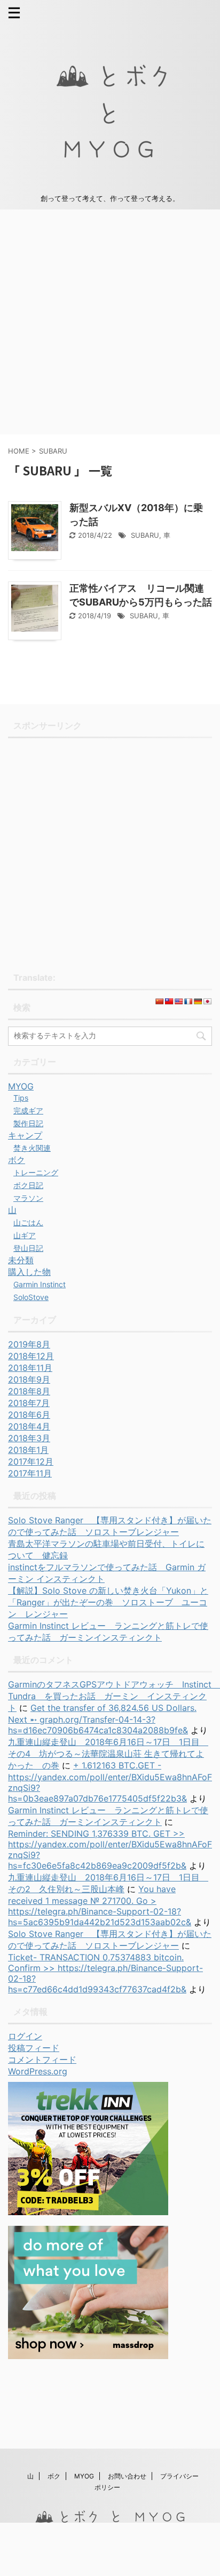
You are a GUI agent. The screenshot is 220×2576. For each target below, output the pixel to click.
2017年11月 (30, 1473)
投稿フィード (34, 2048)
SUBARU (145, 535)
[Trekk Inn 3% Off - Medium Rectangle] (88, 2210)
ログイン (25, 2036)
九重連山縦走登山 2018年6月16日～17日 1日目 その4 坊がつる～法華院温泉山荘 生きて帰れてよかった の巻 (108, 1754)
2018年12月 (31, 1356)
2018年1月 (28, 1450)
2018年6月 (29, 1415)
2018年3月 (29, 1438)
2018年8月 (29, 1391)
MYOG (84, 2476)
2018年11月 (30, 1368)
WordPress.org (38, 2071)
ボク (54, 2476)
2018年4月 (29, 1426)
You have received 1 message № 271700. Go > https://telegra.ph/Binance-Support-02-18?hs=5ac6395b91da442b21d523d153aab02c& (100, 1905)
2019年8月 (29, 1344)
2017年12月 (31, 1461)
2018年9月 (29, 1379)
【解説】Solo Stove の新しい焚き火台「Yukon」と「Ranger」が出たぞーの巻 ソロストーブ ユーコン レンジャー (108, 1602)
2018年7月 (29, 1403)
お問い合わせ (127, 2476)
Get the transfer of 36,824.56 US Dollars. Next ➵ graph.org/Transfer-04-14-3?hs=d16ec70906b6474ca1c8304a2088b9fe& (102, 1719)
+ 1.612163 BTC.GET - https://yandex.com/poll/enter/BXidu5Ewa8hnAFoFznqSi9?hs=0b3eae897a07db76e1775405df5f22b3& (110, 1782)
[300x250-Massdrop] (88, 2354)
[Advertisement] (110, 322)
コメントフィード (42, 2060)
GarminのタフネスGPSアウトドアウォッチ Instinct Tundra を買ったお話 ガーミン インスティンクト (114, 1696)
